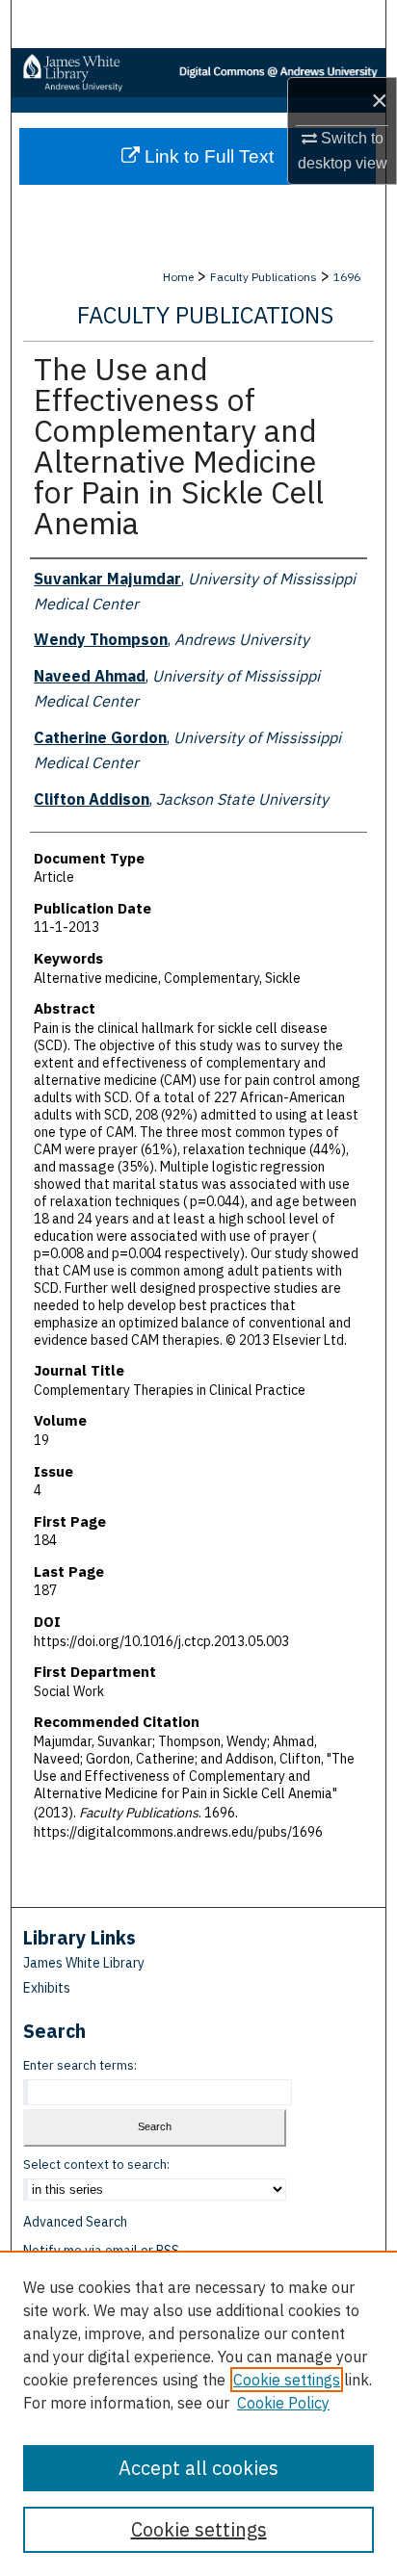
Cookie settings (287, 2380)
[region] (198, 2413)
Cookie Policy (283, 2403)
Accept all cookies (198, 2468)
